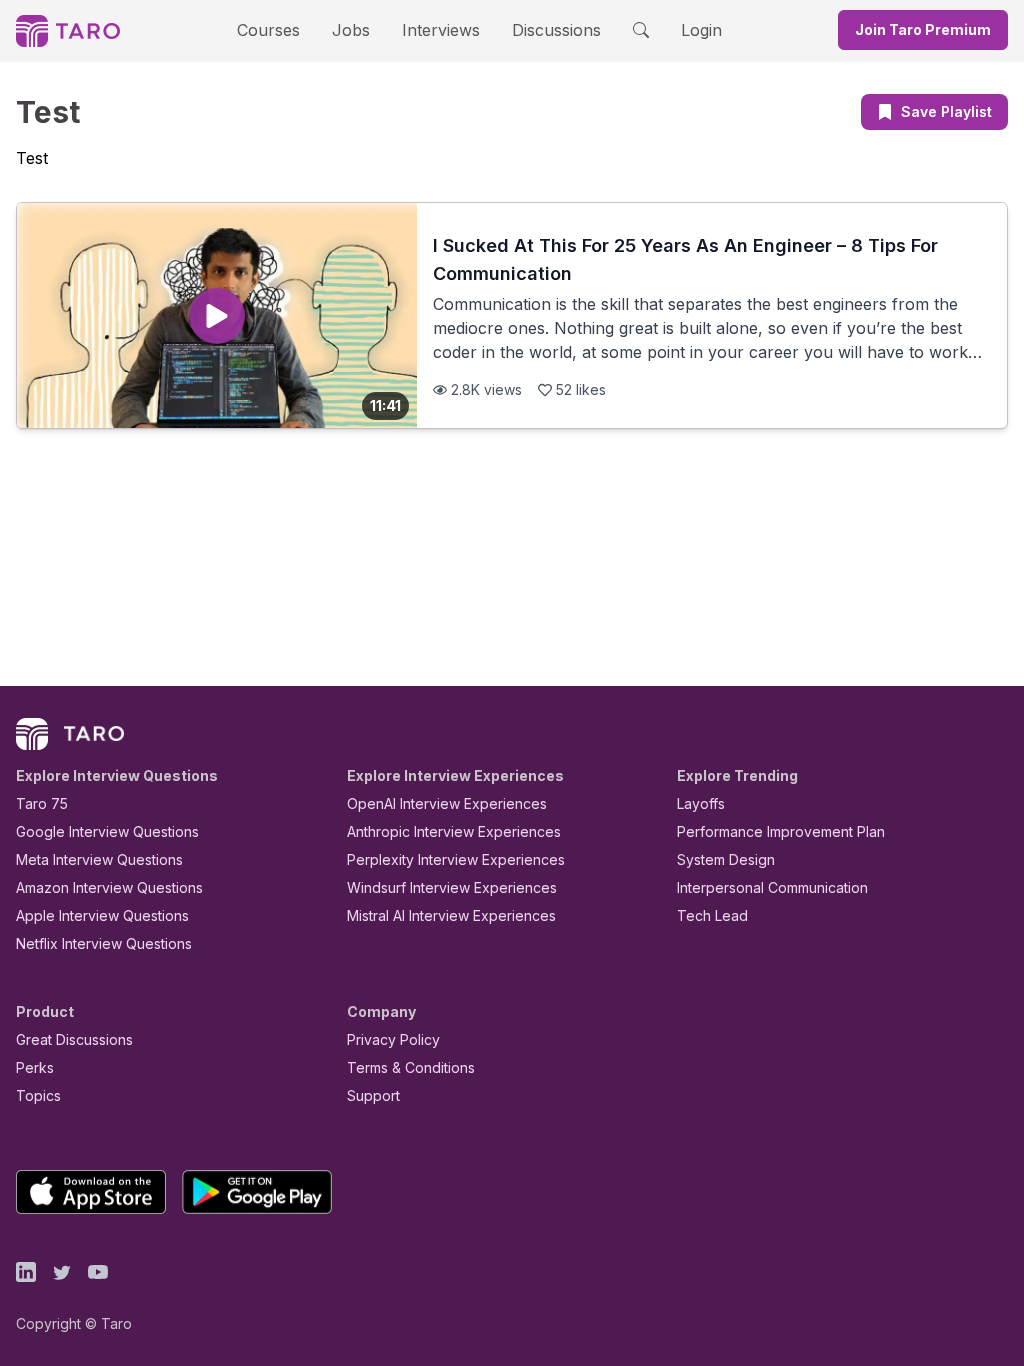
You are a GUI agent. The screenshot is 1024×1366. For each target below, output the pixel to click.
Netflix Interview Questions (104, 943)
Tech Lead (712, 915)
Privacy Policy (393, 1039)
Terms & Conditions (411, 1067)
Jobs (351, 30)
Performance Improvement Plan (781, 831)
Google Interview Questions (107, 831)
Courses (268, 30)
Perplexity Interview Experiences (456, 859)
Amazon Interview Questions (109, 887)
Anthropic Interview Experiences (454, 831)
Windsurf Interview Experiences (452, 887)
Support (373, 1095)
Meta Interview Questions (99, 859)
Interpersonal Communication (772, 887)
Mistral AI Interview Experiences (451, 915)
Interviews (441, 30)
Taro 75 (42, 803)
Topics (38, 1095)
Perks (35, 1067)
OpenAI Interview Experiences (447, 803)
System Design (726, 859)
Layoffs (701, 803)
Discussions (556, 30)
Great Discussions (74, 1039)
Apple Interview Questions (102, 915)
